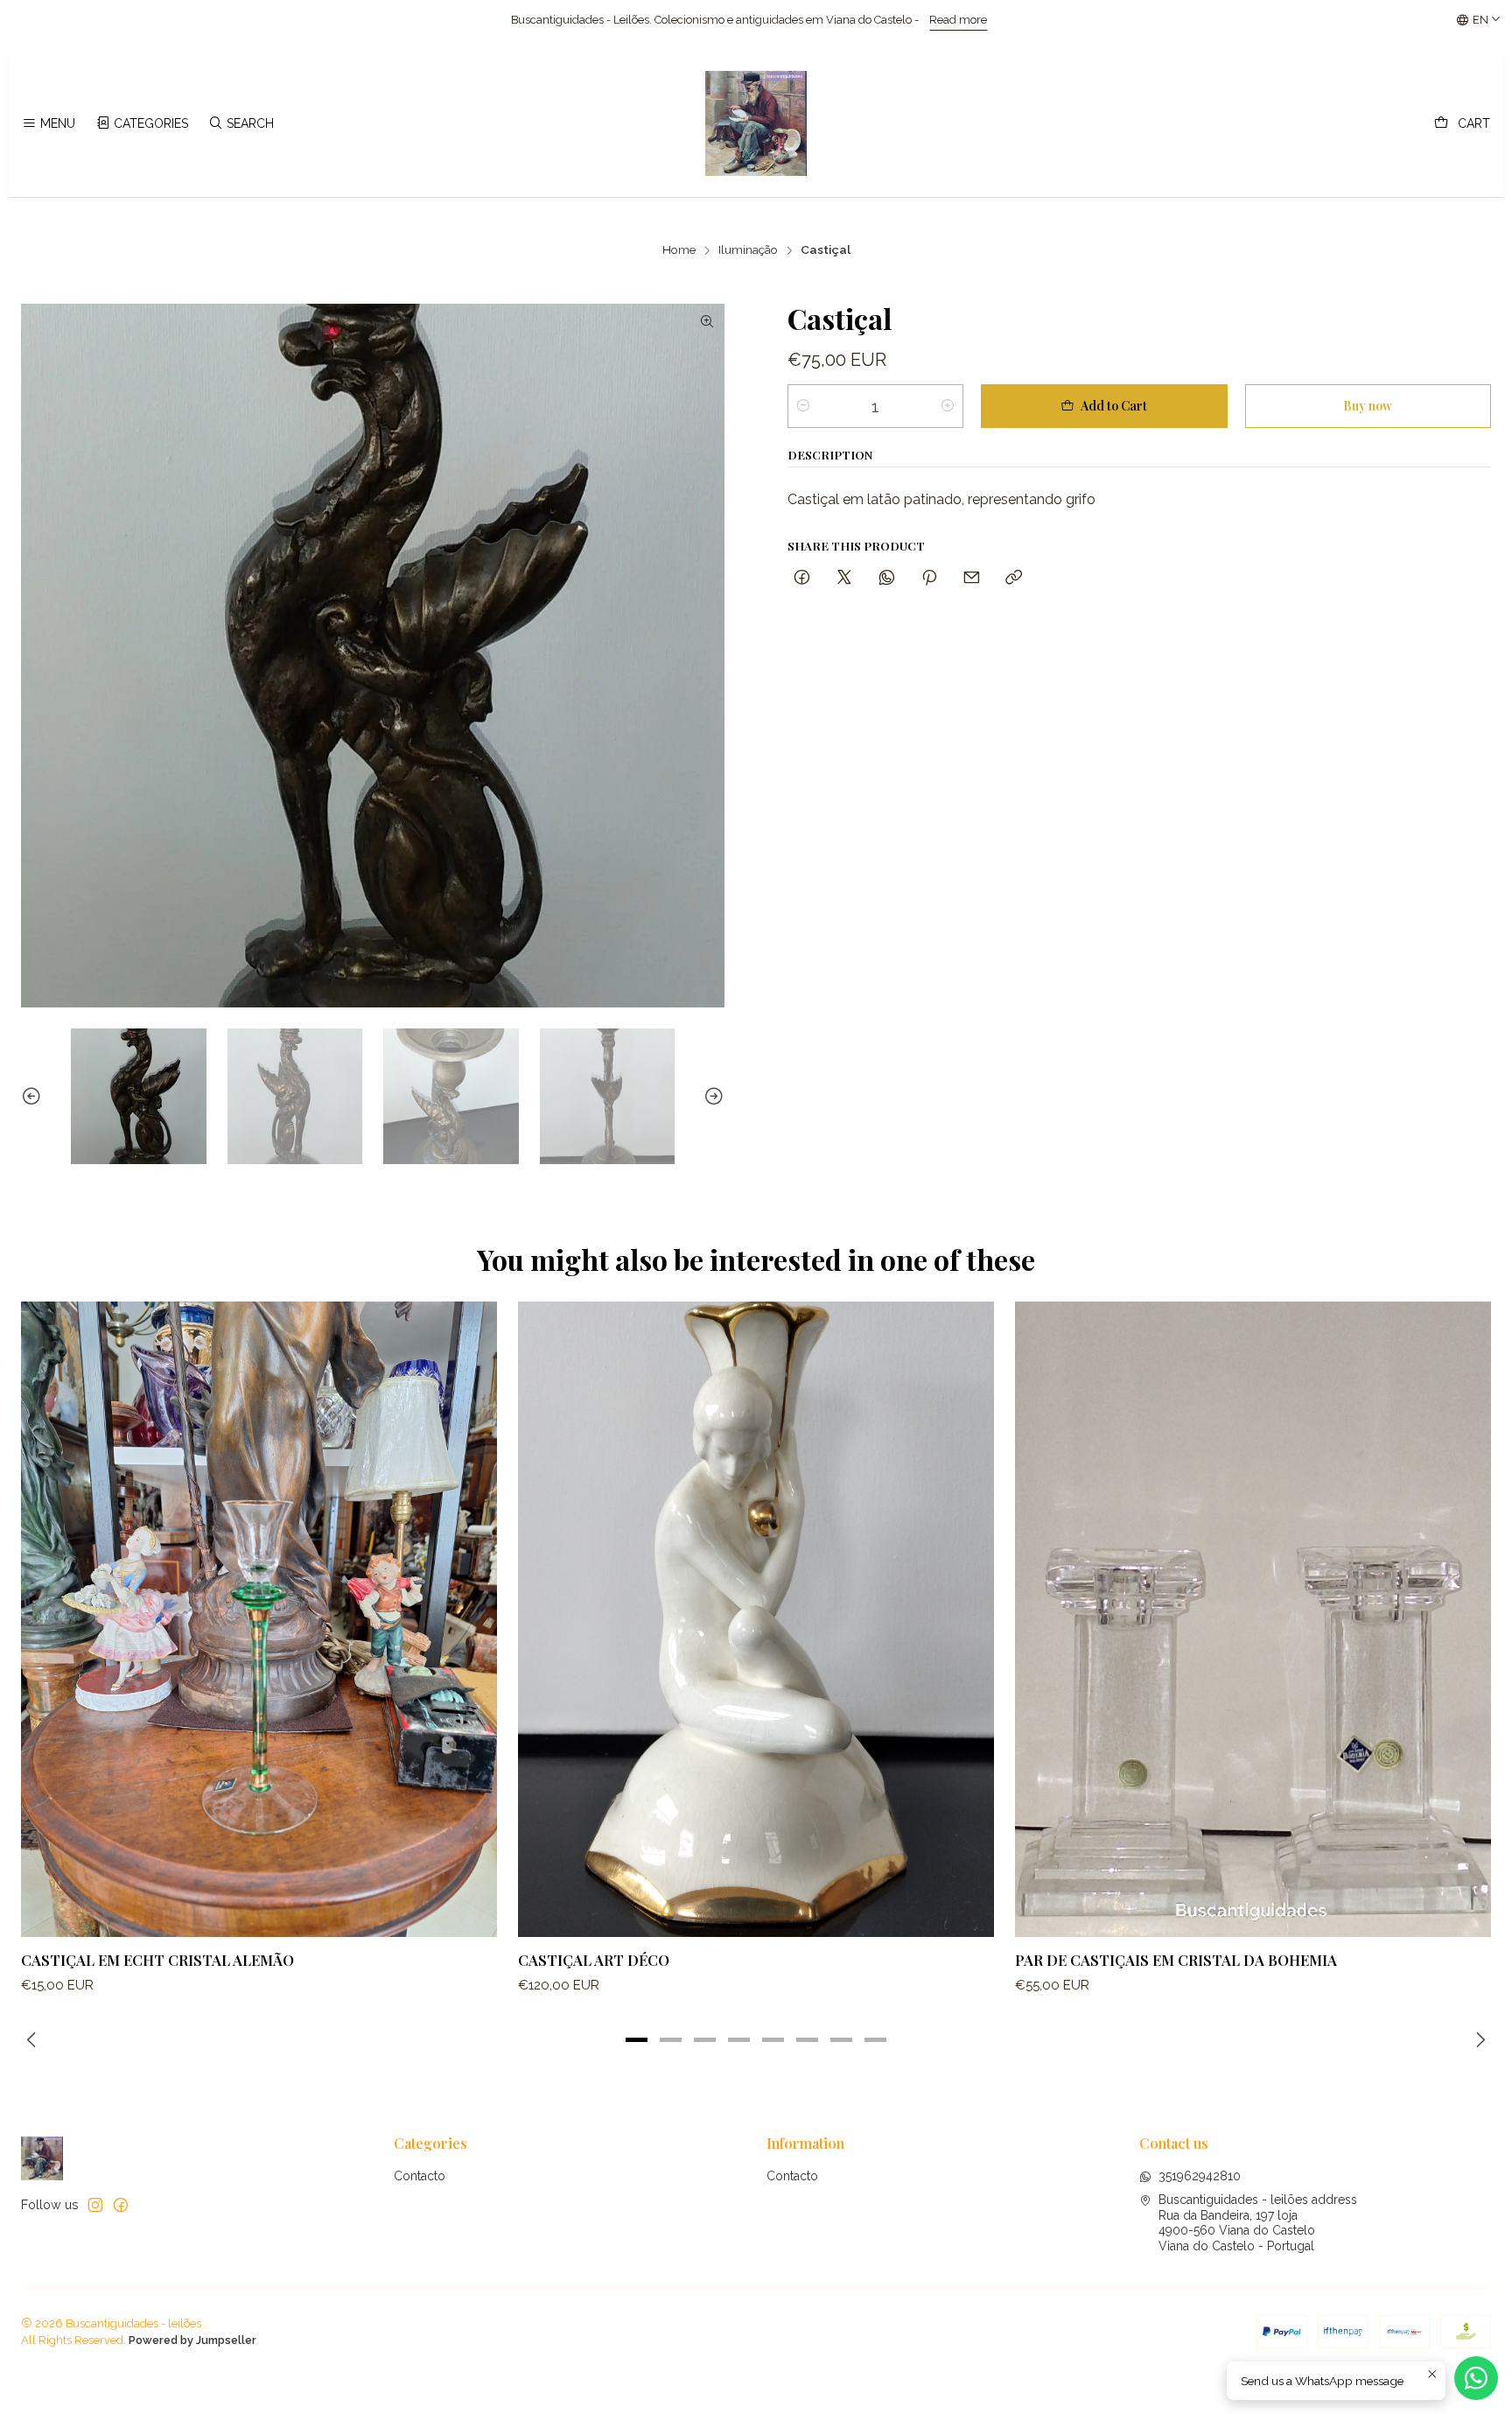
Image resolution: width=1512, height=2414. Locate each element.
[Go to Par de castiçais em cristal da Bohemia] (1253, 1619)
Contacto (420, 2176)
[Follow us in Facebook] (121, 2205)
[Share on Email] (972, 577)
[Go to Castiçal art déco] (756, 1619)
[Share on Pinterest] (929, 577)
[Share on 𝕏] (844, 577)
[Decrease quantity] (803, 406)
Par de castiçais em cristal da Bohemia (1176, 1960)
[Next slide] (711, 1096)
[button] (637, 2039)
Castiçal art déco (594, 1960)
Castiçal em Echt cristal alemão (157, 1960)
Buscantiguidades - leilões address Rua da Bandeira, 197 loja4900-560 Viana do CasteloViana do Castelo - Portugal (1258, 2223)
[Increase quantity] (948, 406)
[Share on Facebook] (802, 577)
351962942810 (1200, 2176)
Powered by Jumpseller (192, 2340)
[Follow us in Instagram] (95, 2205)
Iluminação (748, 250)
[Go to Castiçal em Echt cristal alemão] (259, 1619)
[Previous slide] (34, 1096)
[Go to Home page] (756, 123)
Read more (566, 20)
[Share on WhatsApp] (887, 577)
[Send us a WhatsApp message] (1476, 2378)
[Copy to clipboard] (1014, 577)
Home (679, 250)
